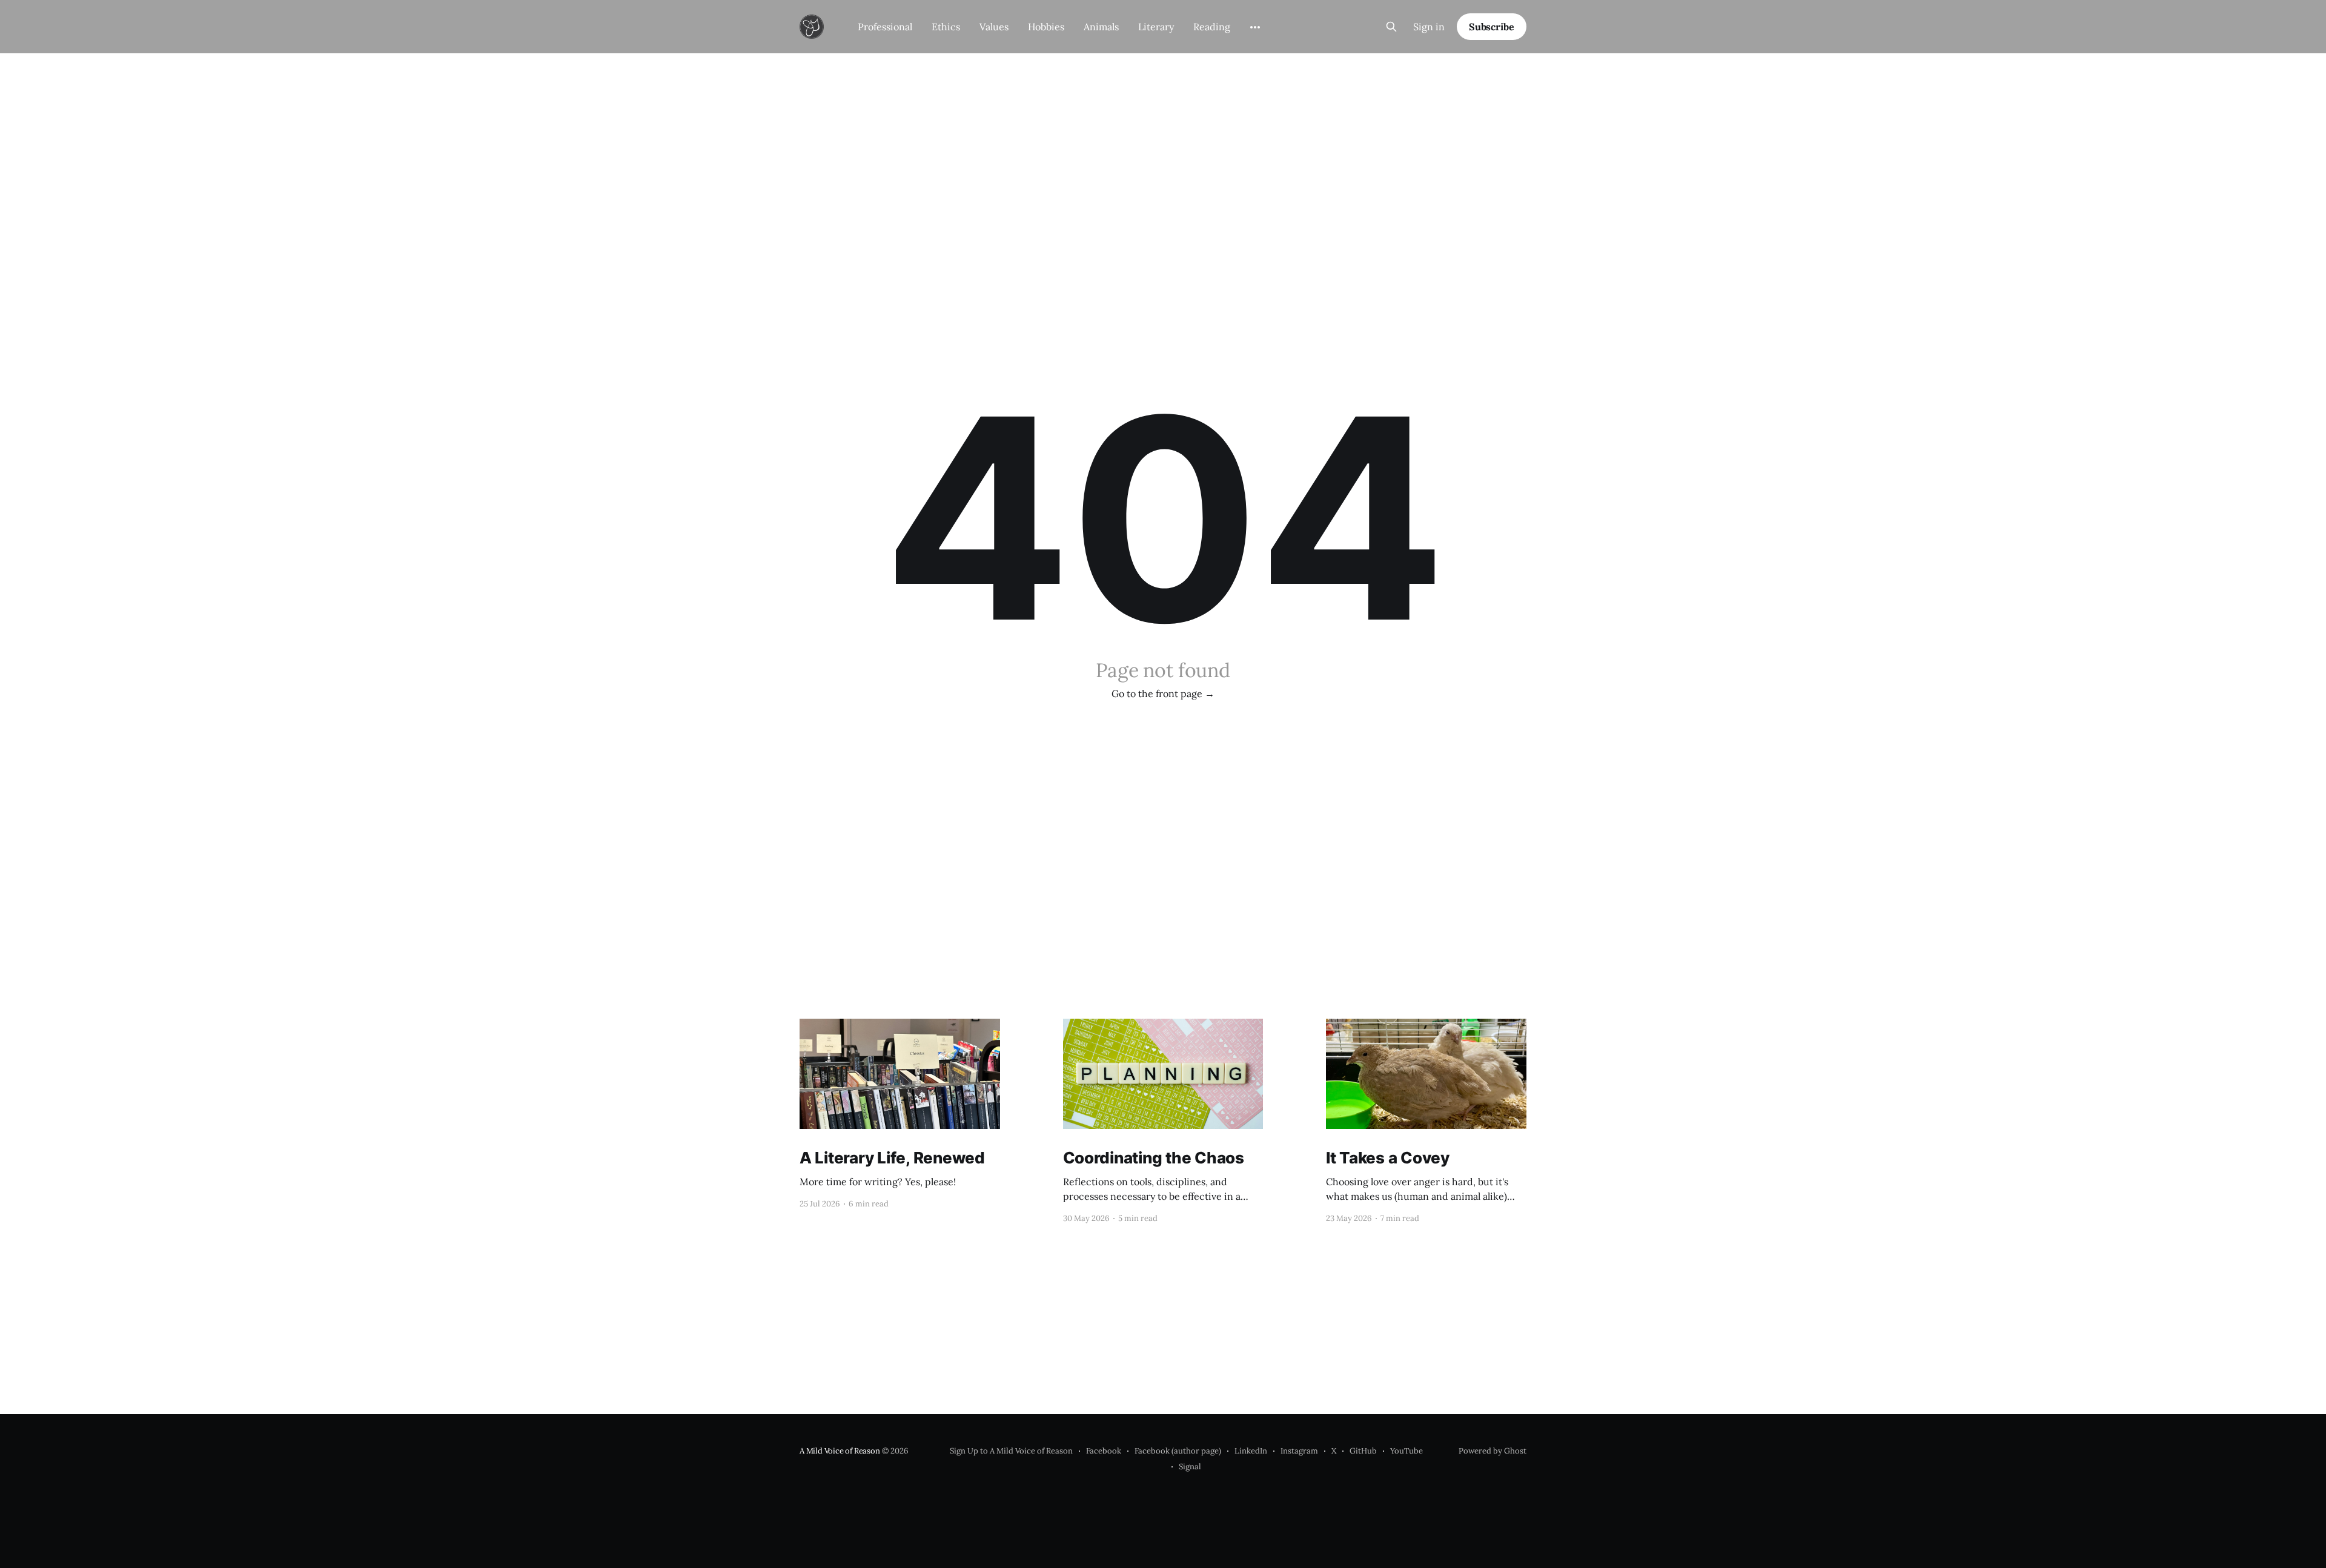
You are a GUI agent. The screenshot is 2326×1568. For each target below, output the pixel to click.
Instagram (1299, 1451)
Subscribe (1492, 27)
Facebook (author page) (1178, 1451)
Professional (885, 27)
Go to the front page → (1163, 693)
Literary (1156, 27)
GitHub (1363, 1451)
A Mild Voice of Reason (840, 1451)
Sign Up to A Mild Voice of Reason (1011, 1451)
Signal (1190, 1467)
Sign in (1429, 27)
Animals (1101, 27)
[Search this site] (1391, 27)
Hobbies (1046, 27)
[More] (1255, 27)
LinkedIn (1251, 1451)
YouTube (1407, 1451)
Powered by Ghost (1493, 1451)
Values (994, 27)
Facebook (1104, 1451)
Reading (1212, 27)
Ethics (946, 27)
